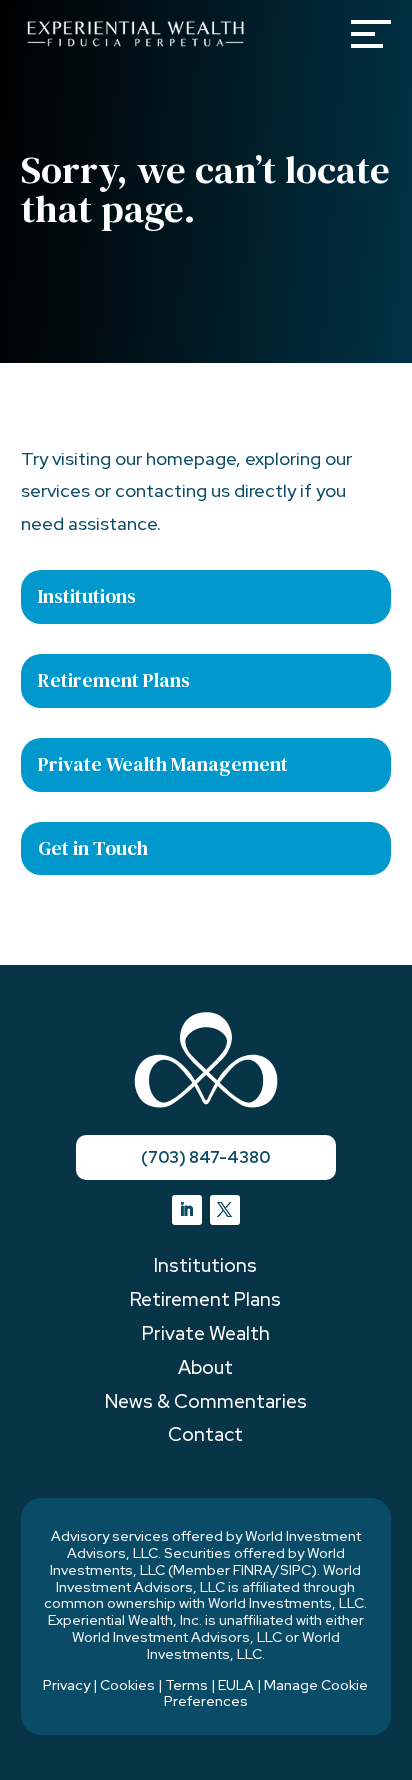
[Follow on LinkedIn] (187, 1210)
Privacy (66, 1685)
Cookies (127, 1685)
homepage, (193, 458)
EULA (236, 1685)
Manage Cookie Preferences (266, 1693)
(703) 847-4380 (205, 1157)
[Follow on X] (225, 1210)
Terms (186, 1685)
